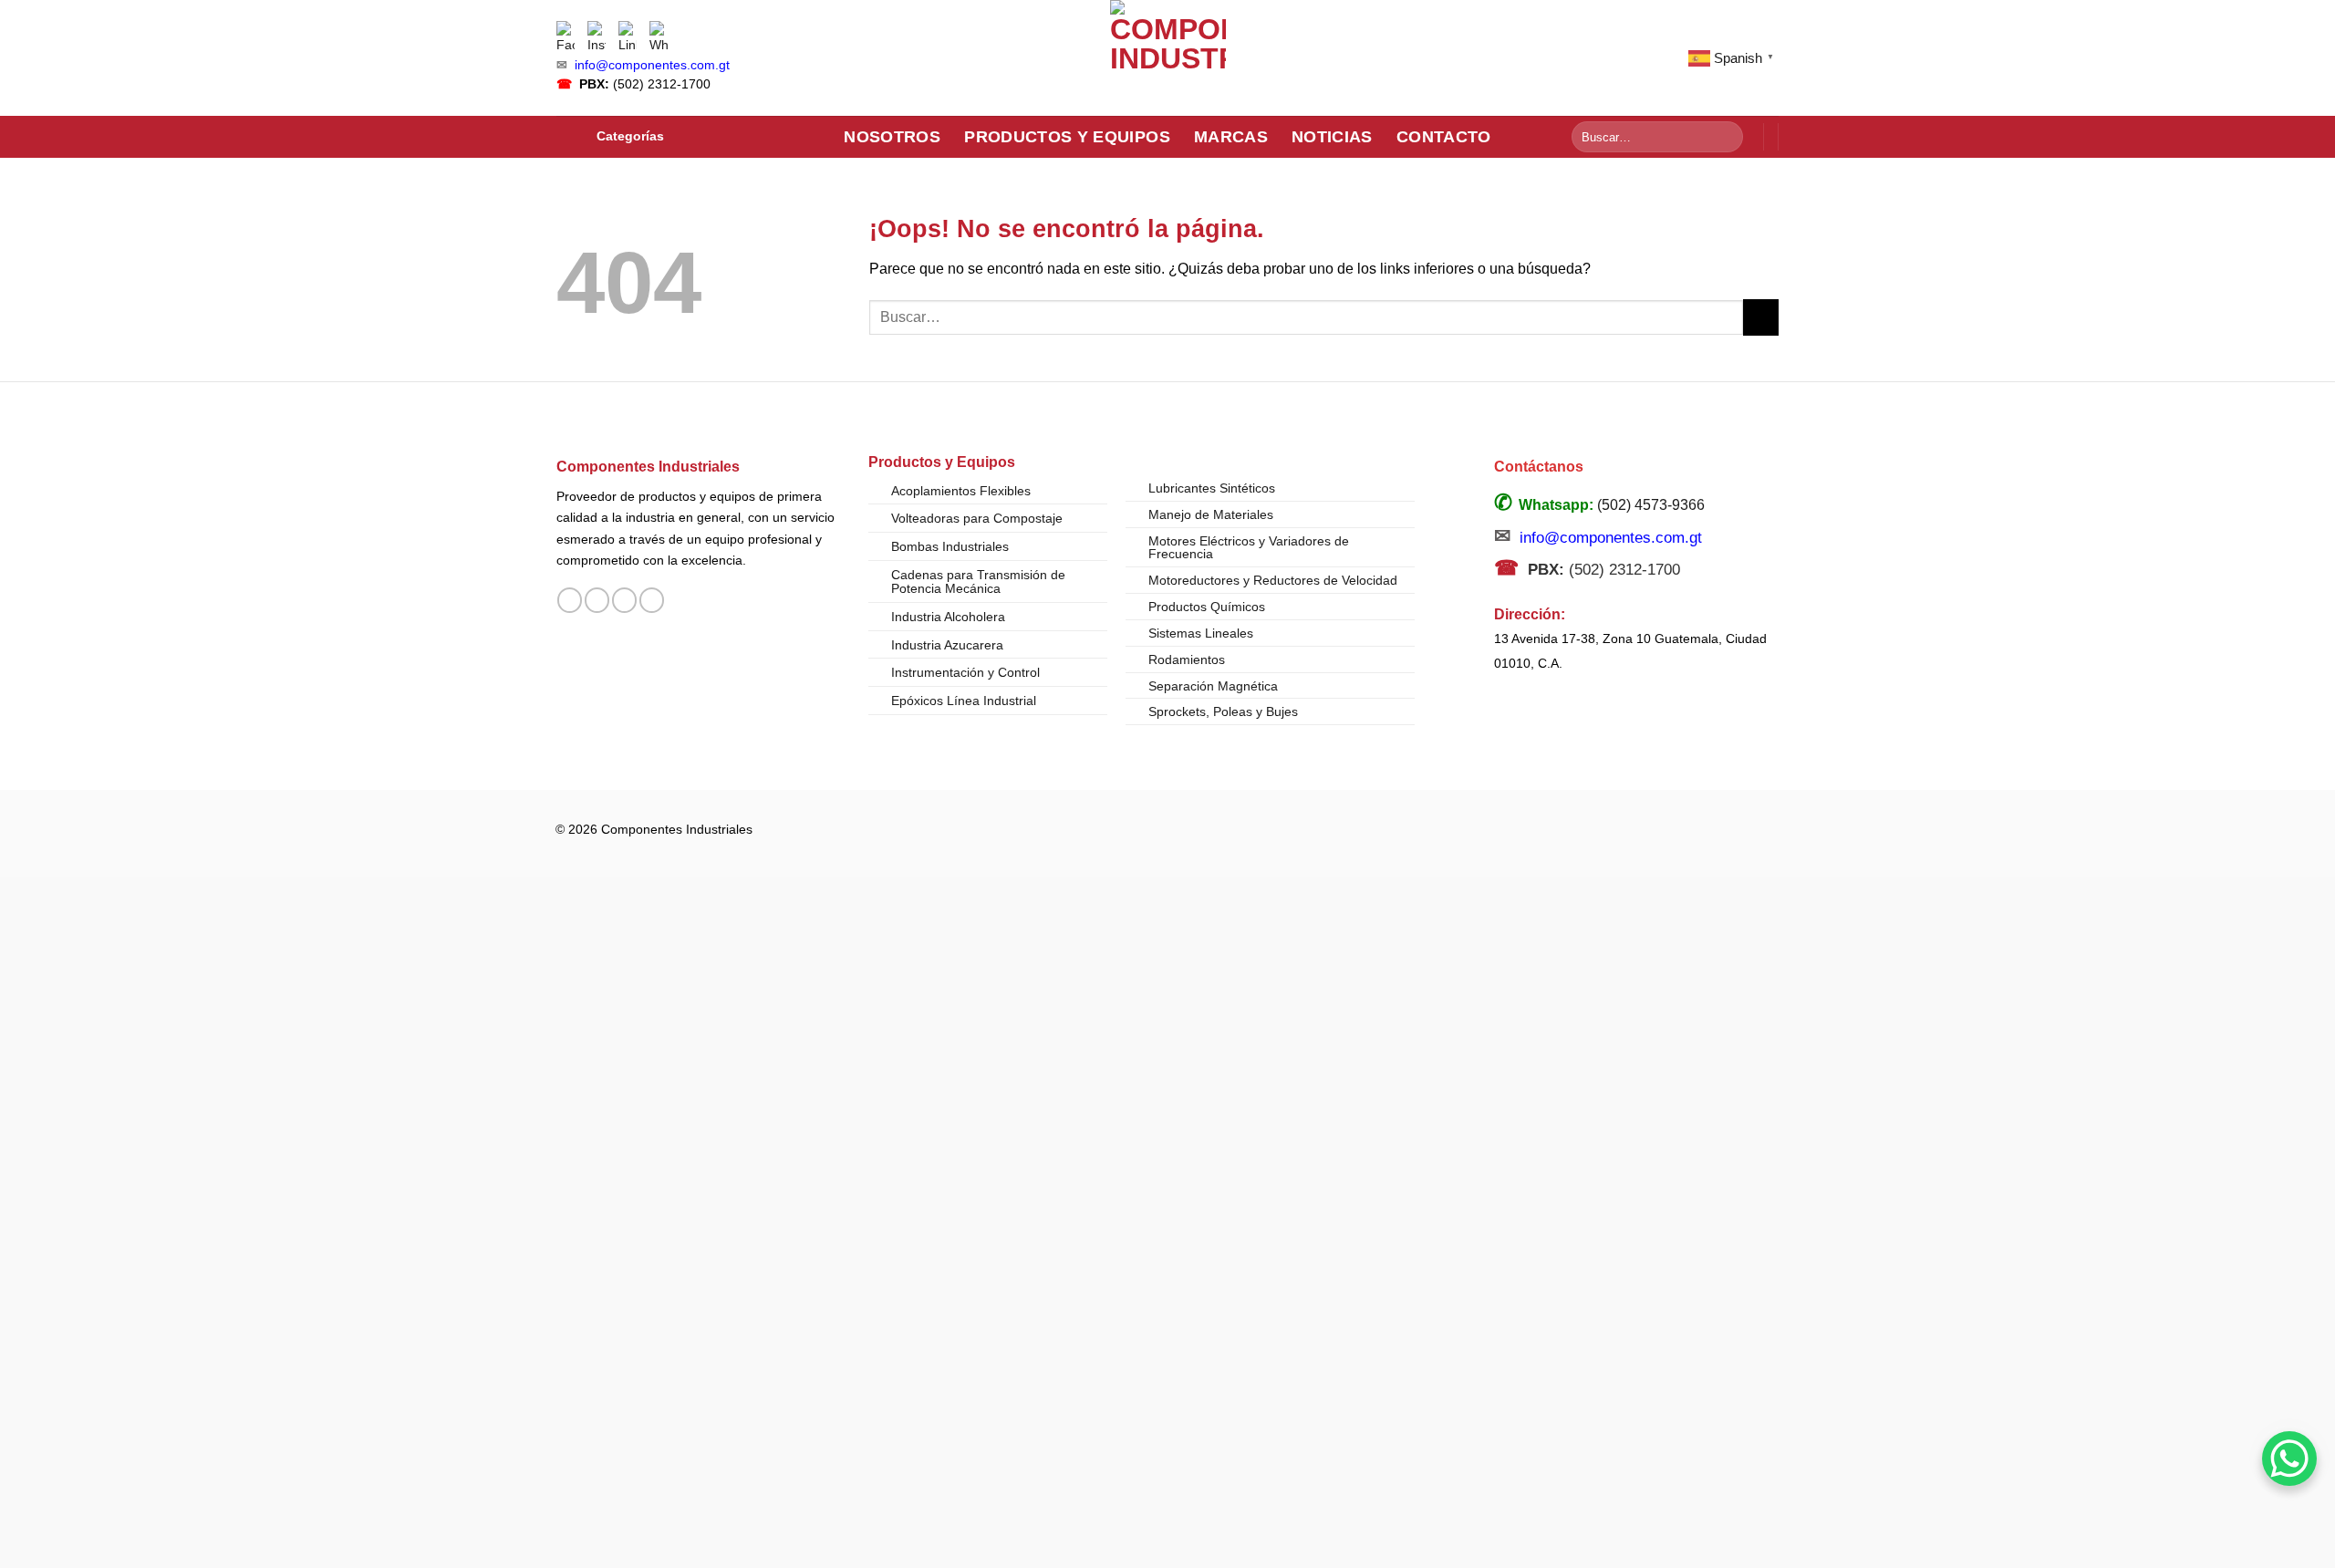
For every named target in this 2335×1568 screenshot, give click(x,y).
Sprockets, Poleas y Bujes (1223, 711)
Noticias (1332, 137)
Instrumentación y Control (965, 672)
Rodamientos (1187, 659)
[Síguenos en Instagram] (597, 600)
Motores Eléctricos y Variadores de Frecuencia (1249, 547)
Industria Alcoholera (948, 617)
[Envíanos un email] (624, 600)
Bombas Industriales (950, 546)
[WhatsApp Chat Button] (2289, 1459)
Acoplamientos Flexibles (961, 491)
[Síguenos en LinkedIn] (652, 600)
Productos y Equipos (1067, 137)
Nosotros (892, 137)
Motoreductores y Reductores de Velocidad (1273, 580)
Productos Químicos (1207, 607)
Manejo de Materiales (1211, 514)
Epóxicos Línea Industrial (964, 701)
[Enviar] (1726, 137)
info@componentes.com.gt (652, 65)
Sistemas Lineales (1201, 633)
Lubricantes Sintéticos (1212, 488)
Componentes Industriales (648, 466)
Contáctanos (1539, 467)
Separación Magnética (1213, 686)
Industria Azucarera (947, 645)
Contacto (1444, 137)
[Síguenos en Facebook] (570, 600)
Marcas (1231, 137)
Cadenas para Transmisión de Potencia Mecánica (978, 582)
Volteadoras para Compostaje (977, 518)
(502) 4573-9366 (1651, 505)
